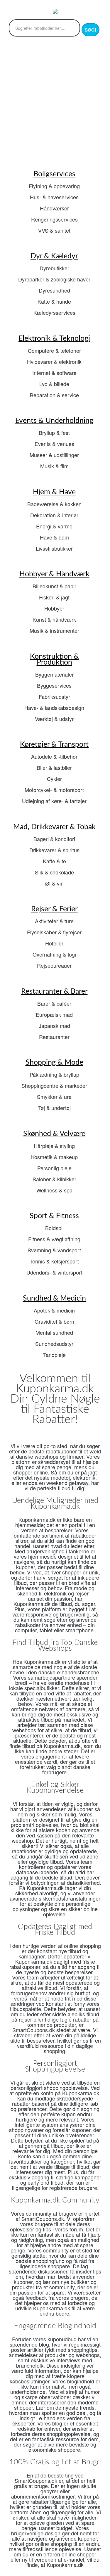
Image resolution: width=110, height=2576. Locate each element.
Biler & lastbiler (54, 767)
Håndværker (54, 208)
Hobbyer (54, 608)
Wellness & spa (54, 1190)
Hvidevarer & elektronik (54, 362)
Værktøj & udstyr (54, 719)
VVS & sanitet (54, 230)
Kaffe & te (54, 861)
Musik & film (54, 466)
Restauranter (54, 1037)
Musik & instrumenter (54, 630)
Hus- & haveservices (54, 197)
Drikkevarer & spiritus (54, 850)
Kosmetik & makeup (54, 1157)
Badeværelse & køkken (54, 504)
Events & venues (54, 444)
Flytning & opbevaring (54, 186)
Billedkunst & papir (54, 586)
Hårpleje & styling (54, 1146)
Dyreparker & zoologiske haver (54, 279)
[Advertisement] (55, 102)
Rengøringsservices (54, 219)
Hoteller (54, 943)
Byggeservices (54, 685)
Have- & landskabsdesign (54, 708)
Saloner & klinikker (54, 1179)
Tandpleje (54, 1355)
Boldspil (54, 1228)
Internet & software (54, 373)
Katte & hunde (54, 301)
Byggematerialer (54, 674)
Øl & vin (54, 883)
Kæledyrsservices (54, 312)
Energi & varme (54, 526)
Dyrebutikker (54, 268)
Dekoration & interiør (54, 515)
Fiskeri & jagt (54, 597)
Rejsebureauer (54, 965)
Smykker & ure (54, 1097)
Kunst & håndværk (54, 619)
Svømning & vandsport (54, 1250)
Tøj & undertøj (54, 1108)
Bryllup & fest (54, 433)
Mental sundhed (54, 1332)
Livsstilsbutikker (54, 548)
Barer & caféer (54, 1003)
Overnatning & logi (54, 954)
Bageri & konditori (54, 839)
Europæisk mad (54, 1014)
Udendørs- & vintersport (54, 1272)
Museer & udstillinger (54, 455)
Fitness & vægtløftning (54, 1239)
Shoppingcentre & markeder (54, 1085)
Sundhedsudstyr (54, 1344)
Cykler (54, 779)
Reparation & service (54, 395)
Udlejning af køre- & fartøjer (54, 801)
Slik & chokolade (54, 872)
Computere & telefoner (54, 350)
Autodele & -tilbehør (54, 756)
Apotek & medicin (54, 1310)
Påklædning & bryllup (54, 1074)
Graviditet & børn (54, 1321)
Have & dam (54, 537)
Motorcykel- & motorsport (54, 790)
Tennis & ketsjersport (54, 1261)
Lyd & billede (54, 384)
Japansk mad (54, 1026)
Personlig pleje (54, 1168)
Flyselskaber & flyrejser (54, 932)
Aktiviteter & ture (54, 921)
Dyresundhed (54, 290)
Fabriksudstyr (54, 696)
